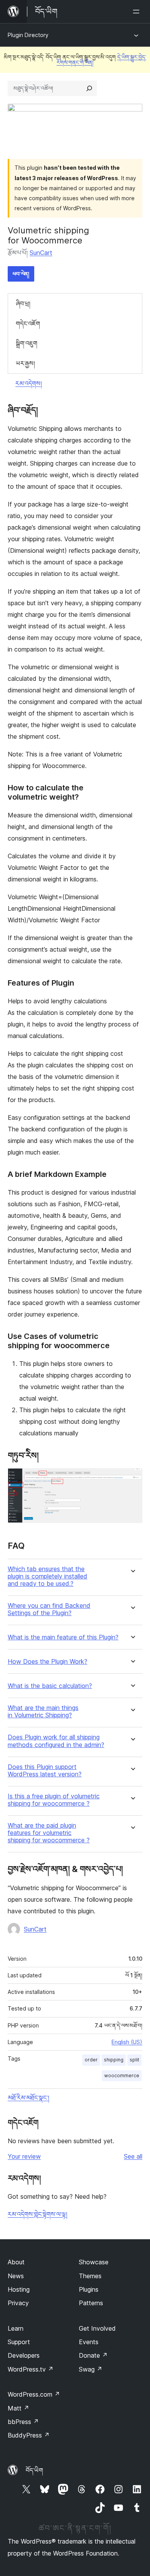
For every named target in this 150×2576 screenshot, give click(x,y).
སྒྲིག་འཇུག (27, 343)
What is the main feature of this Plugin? (63, 1637)
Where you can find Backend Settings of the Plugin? (49, 1609)
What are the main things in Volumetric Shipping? (43, 1712)
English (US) (127, 2042)
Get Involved (97, 2328)
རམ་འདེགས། (29, 383)
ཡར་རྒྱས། (25, 363)
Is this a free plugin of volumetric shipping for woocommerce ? (54, 1800)
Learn (16, 2328)
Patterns (91, 2303)
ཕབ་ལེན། (21, 274)
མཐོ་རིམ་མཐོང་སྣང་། (28, 2098)
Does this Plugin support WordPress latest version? (45, 1771)
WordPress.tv (31, 2369)
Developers (24, 2355)
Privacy (18, 2303)
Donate (93, 2355)
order (91, 2060)
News (16, 2276)
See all (133, 2156)
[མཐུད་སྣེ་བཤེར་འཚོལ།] (89, 88)
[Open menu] (138, 12)
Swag (91, 2369)
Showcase (94, 2262)
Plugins (89, 2289)
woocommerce (122, 2075)
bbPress (23, 2422)
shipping (114, 2060)
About (16, 2262)
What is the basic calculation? (50, 1686)
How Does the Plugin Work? (47, 1662)
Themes (90, 2276)
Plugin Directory (28, 35)
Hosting (19, 2289)
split (134, 2060)
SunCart (41, 253)
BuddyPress (29, 2435)
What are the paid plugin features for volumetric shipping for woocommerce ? (49, 1833)
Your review (24, 2156)
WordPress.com (34, 2394)
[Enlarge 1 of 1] (132, 1479)
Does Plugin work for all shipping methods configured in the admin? (56, 1741)
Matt (18, 2408)
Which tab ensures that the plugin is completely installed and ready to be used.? (47, 1576)
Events (89, 2342)
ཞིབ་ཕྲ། (23, 304)
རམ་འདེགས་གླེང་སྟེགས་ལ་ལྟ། (37, 2214)
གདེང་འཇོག (28, 324)
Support (19, 2342)
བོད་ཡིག (34, 2470)
